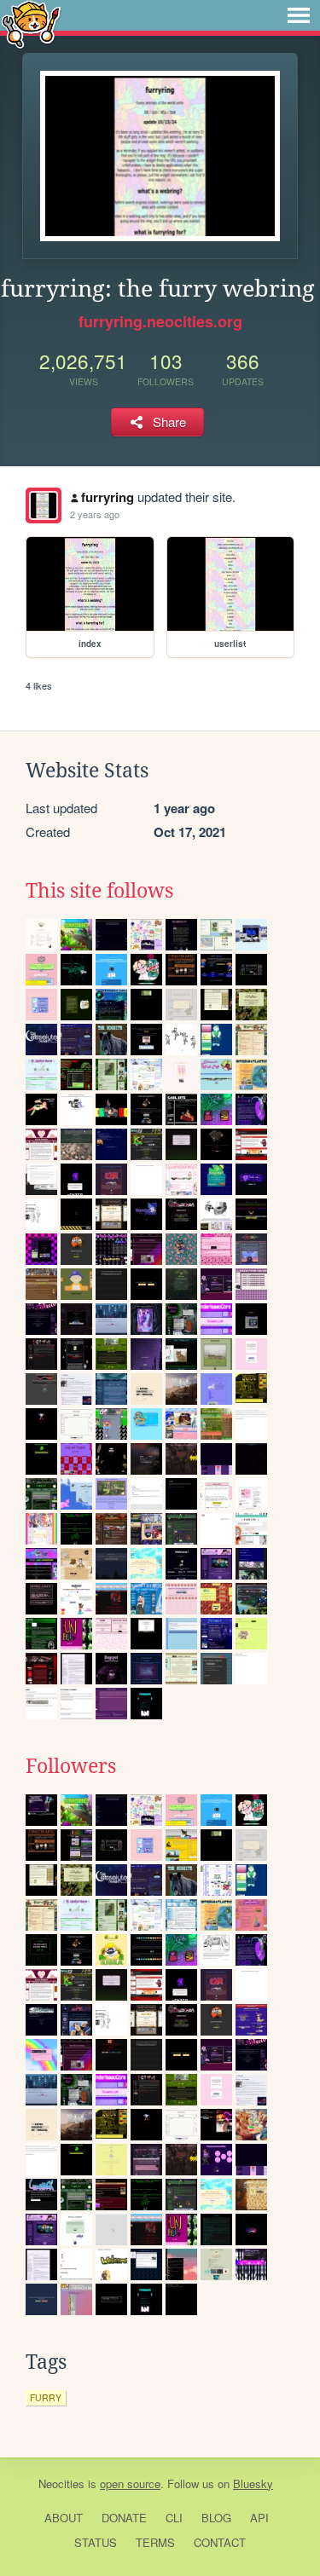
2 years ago (95, 514)
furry (46, 2397)
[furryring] (44, 505)
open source (130, 2484)
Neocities (61, 2484)
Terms (155, 2542)
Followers (71, 1766)
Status (96, 2542)
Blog (216, 2518)
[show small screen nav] (299, 15)
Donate (124, 2518)
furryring (108, 497)
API (259, 2518)
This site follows (99, 891)
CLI (174, 2518)
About (64, 2518)
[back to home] (31, 23)
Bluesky (253, 2484)
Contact (220, 2542)
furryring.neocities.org (160, 321)
